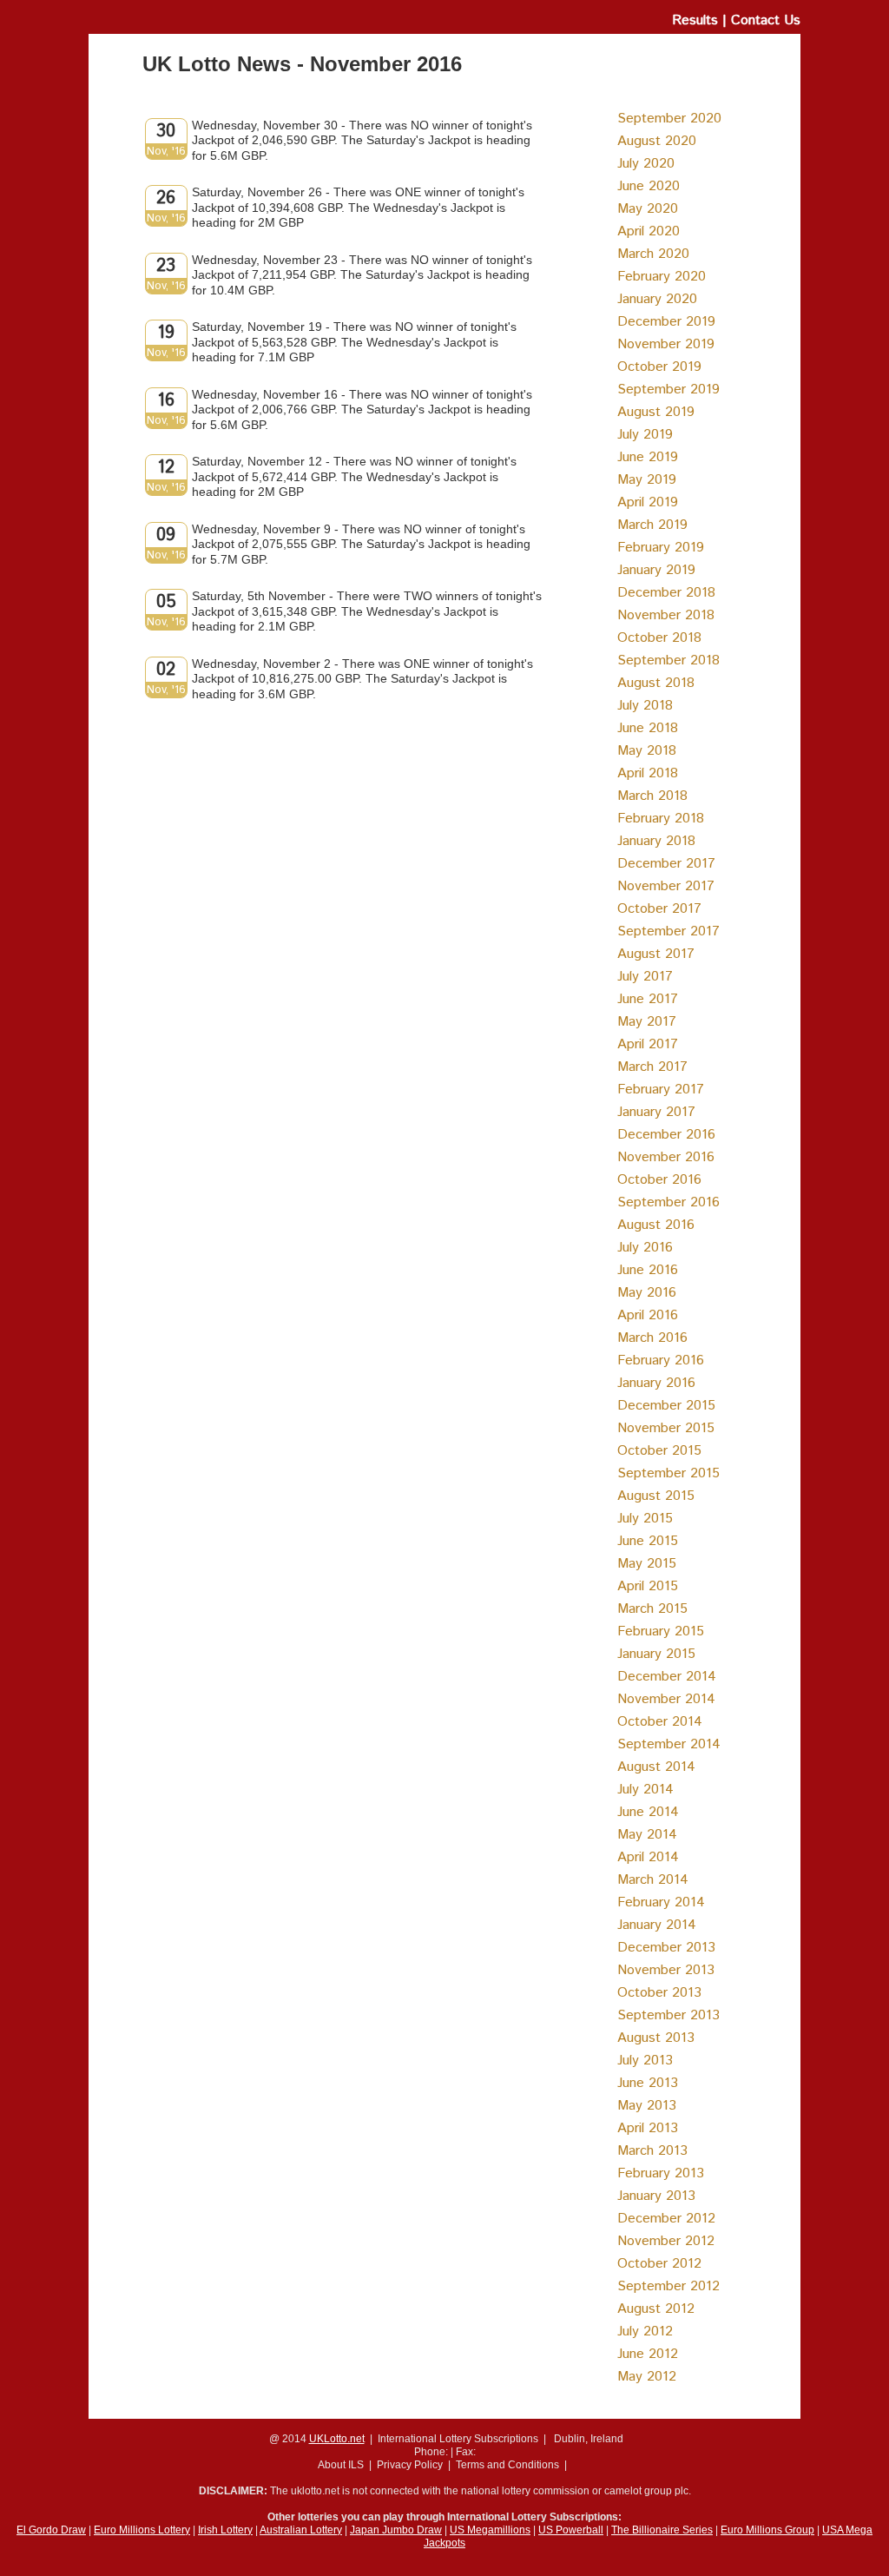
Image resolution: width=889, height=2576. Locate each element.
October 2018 (659, 638)
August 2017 (656, 954)
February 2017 (661, 1090)
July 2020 (646, 164)
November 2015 (666, 1428)
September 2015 (668, 1473)
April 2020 (649, 231)
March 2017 (652, 1067)
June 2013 (648, 2083)
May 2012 (647, 2377)
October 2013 (659, 1993)
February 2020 (662, 277)
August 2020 (657, 141)
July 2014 (645, 1790)
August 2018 (656, 683)
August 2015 (656, 1496)
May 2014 (647, 1835)
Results (695, 20)
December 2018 (666, 593)
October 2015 (659, 1451)
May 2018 (647, 751)
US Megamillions (490, 2530)
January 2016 (656, 1383)
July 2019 (645, 435)
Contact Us (766, 20)
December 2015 (666, 1406)
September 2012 (668, 2286)
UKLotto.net (337, 2439)
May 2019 (647, 480)
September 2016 (668, 1202)
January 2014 (657, 1925)
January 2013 (656, 2196)
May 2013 (647, 2106)
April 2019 (648, 502)
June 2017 (648, 999)
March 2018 (652, 796)
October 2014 (660, 1722)
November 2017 (666, 886)
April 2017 (648, 1044)
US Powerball (571, 2530)
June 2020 (649, 186)
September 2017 (668, 931)
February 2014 (661, 1902)
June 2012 (648, 2354)
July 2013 (645, 2061)
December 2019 (666, 322)
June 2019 (648, 457)
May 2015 (647, 1564)
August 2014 (656, 1767)
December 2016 (666, 1135)
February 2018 (661, 819)
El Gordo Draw (51, 2530)
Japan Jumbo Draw (396, 2530)
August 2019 (656, 412)
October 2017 (659, 909)
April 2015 (648, 1586)
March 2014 (653, 1880)
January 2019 (656, 570)
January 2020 (657, 299)
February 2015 (661, 1631)
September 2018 (668, 661)
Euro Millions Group (767, 2530)
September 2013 (668, 2015)
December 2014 (667, 1677)
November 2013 (666, 1970)
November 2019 (666, 344)
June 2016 (648, 1270)
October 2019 (659, 367)
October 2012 (659, 2264)
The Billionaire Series (662, 2530)
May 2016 (647, 1293)
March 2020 (653, 254)
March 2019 (652, 525)
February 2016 (661, 1361)
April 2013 (648, 2128)
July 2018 (645, 706)
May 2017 (647, 1022)
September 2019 (668, 390)
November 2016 (666, 1157)
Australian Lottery (301, 2530)
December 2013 (666, 1948)
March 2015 (652, 1609)
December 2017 (666, 864)
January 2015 (656, 1654)
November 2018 (666, 615)
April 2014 (648, 1857)
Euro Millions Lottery (142, 2530)
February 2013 (661, 2173)
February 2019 (661, 548)
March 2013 (652, 2151)
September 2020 (669, 119)
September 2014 (669, 1744)
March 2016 (652, 1338)
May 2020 (648, 209)
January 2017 (656, 1112)
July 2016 (645, 1248)
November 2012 (666, 2241)
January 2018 (656, 841)
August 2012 (656, 2309)
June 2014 (648, 1812)
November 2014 (666, 1699)
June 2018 (648, 728)
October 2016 (659, 1180)
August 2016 (656, 1225)
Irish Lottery (225, 2530)
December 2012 (666, 2219)
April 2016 (648, 1315)
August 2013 (656, 2038)
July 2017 (645, 977)
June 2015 (648, 1541)
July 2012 (645, 2332)
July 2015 (645, 1519)
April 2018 (648, 773)
